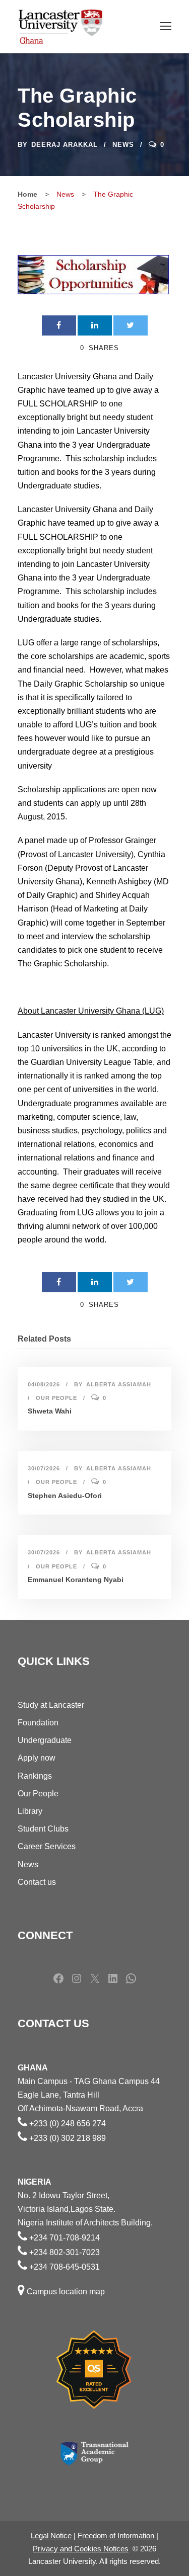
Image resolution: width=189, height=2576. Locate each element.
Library (30, 1811)
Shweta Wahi (50, 1411)
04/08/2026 (44, 1384)
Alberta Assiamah (119, 1384)
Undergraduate (45, 1740)
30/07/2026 (44, 1468)
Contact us (37, 1882)
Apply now (37, 1758)
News (123, 145)
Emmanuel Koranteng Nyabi (76, 1580)
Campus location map (66, 2292)
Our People (56, 1398)
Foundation (38, 1723)
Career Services (47, 1846)
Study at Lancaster (51, 1705)
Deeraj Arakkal (65, 145)
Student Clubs (43, 1829)
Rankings (35, 1776)
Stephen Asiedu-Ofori (65, 1495)
